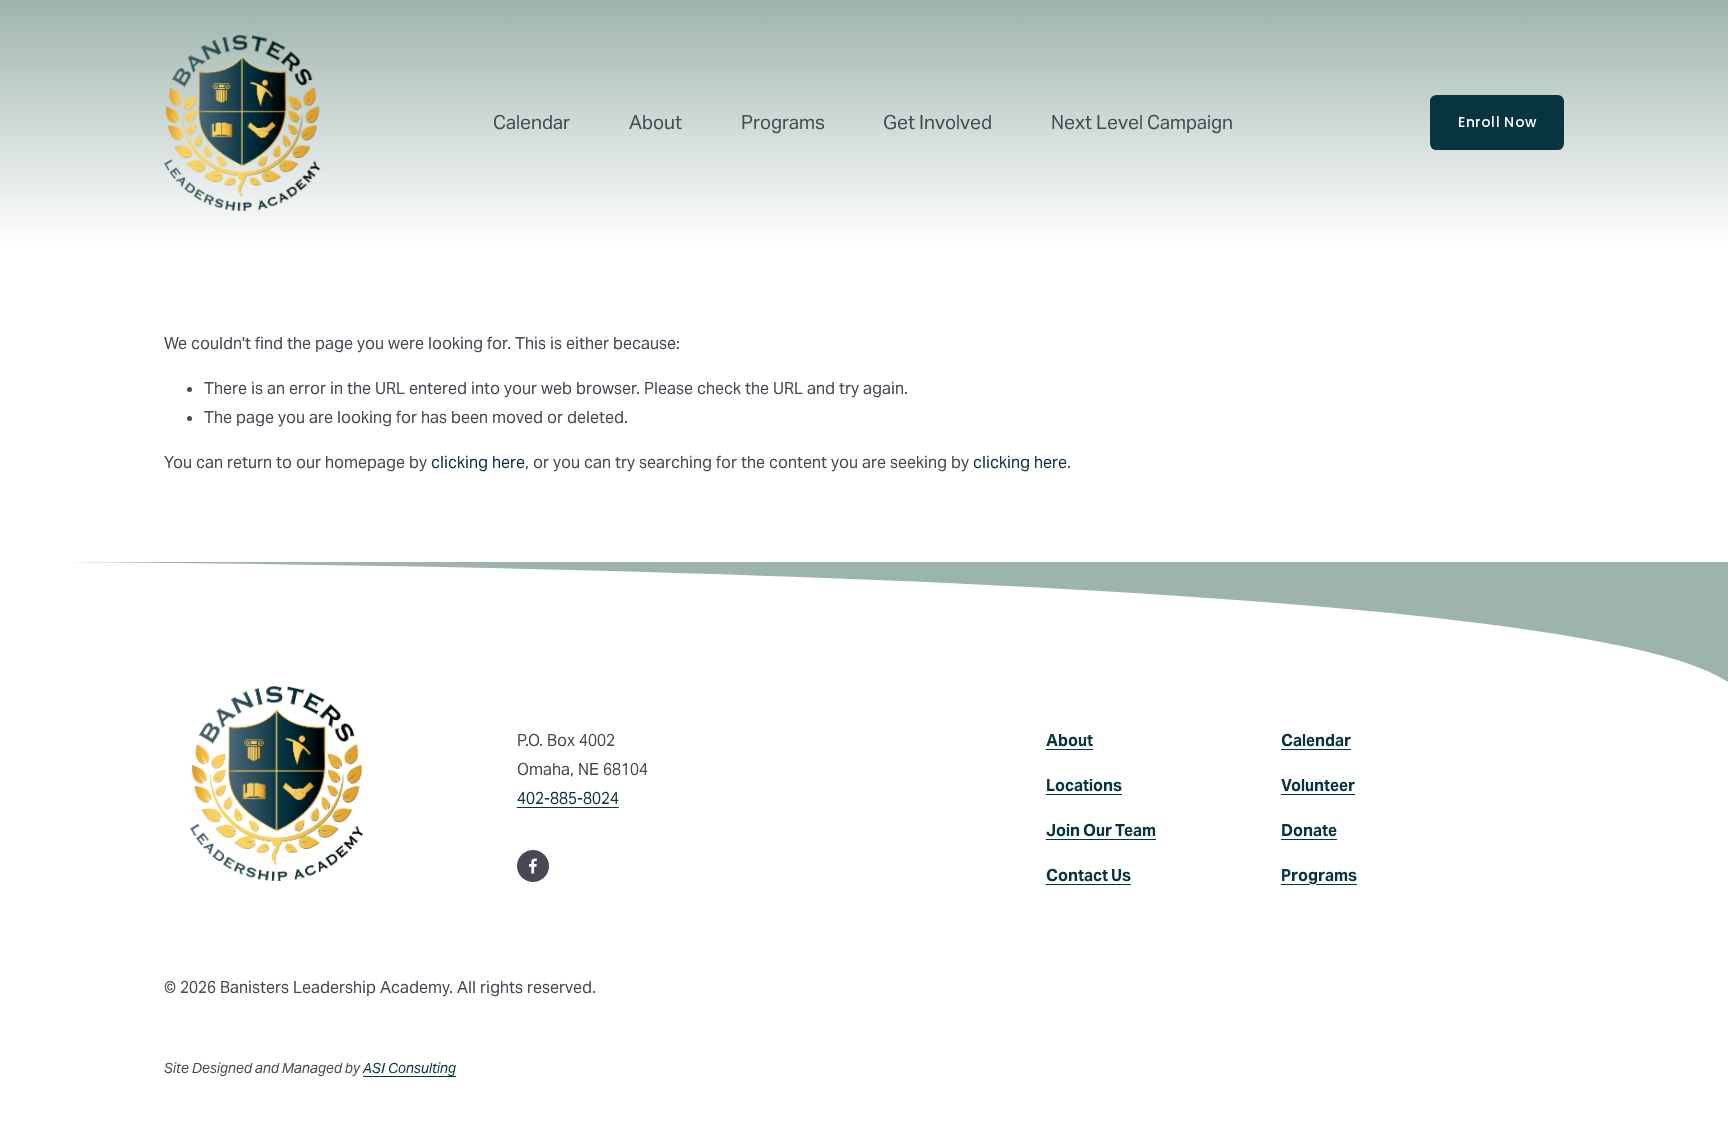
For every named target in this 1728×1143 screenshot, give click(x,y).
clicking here (478, 462)
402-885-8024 (568, 798)
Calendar (531, 122)
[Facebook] (533, 866)
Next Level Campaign (1142, 122)
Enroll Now (1497, 122)
